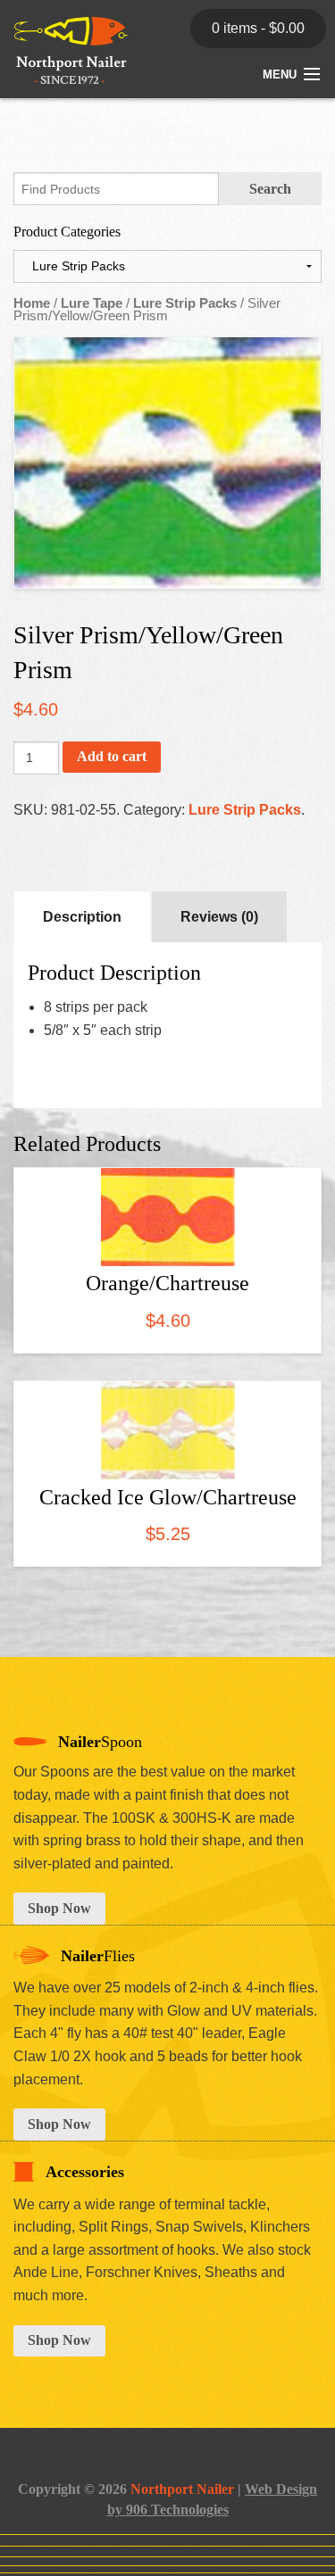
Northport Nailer (182, 2489)
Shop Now (59, 1908)
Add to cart (112, 756)
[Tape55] (167, 463)
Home (32, 303)
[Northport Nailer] (64, 66)
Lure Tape (92, 303)
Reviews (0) (219, 917)
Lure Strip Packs (185, 303)
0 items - (258, 28)
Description (82, 917)
